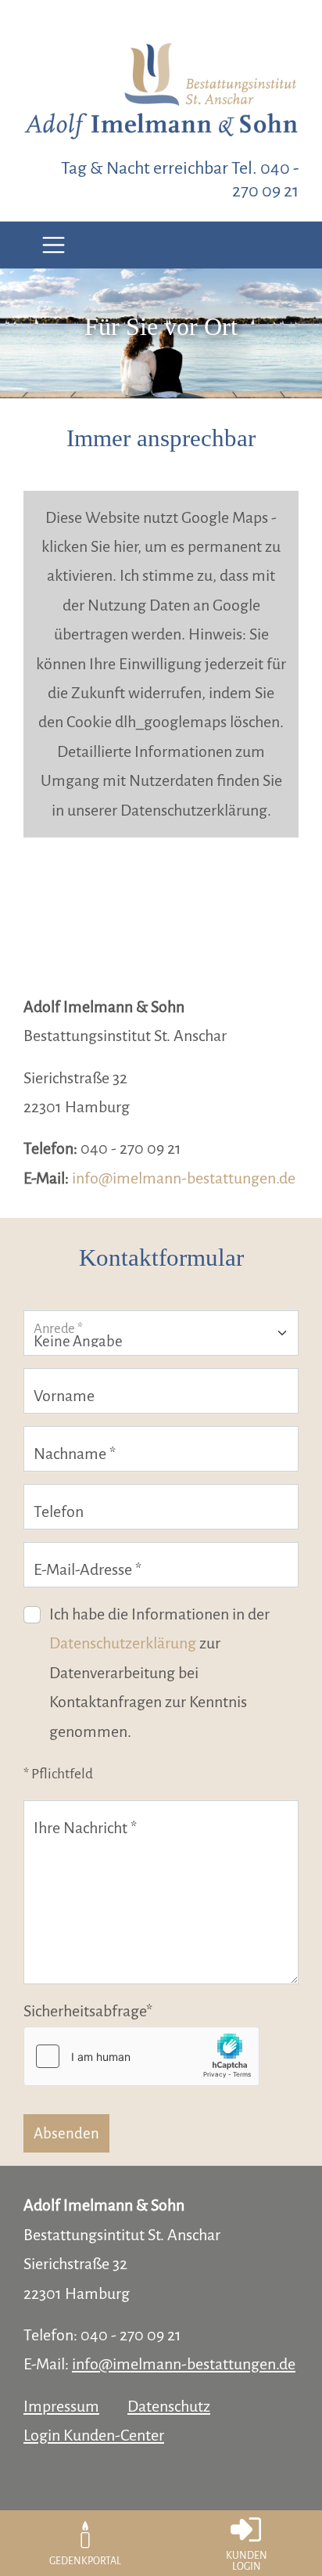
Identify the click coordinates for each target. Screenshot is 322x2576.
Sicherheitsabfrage (88, 2011)
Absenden (66, 2133)
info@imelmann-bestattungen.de (184, 1178)
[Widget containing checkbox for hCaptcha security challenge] (141, 2056)
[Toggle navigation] (54, 245)
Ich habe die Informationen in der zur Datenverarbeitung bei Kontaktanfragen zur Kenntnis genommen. (159, 1673)
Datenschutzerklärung (123, 1643)
